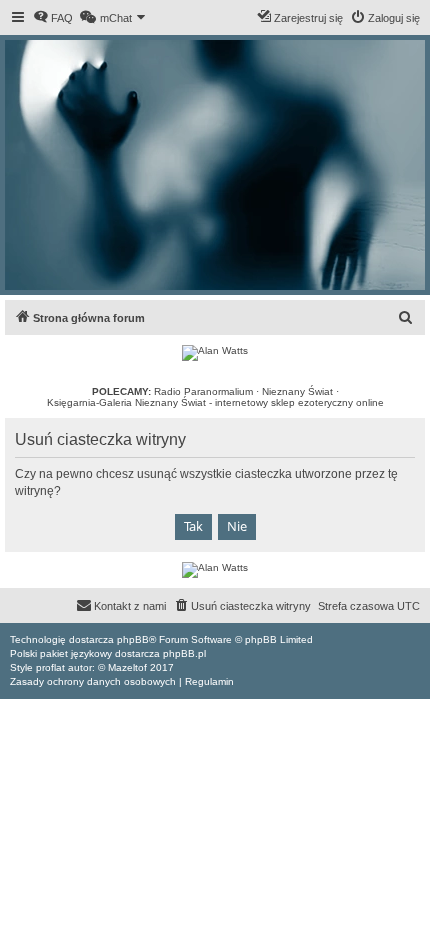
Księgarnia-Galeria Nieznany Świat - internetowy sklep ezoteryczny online (215, 402)
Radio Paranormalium (203, 391)
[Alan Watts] (215, 353)
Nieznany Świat (297, 391)
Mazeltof (127, 667)
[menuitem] (53, 18)
